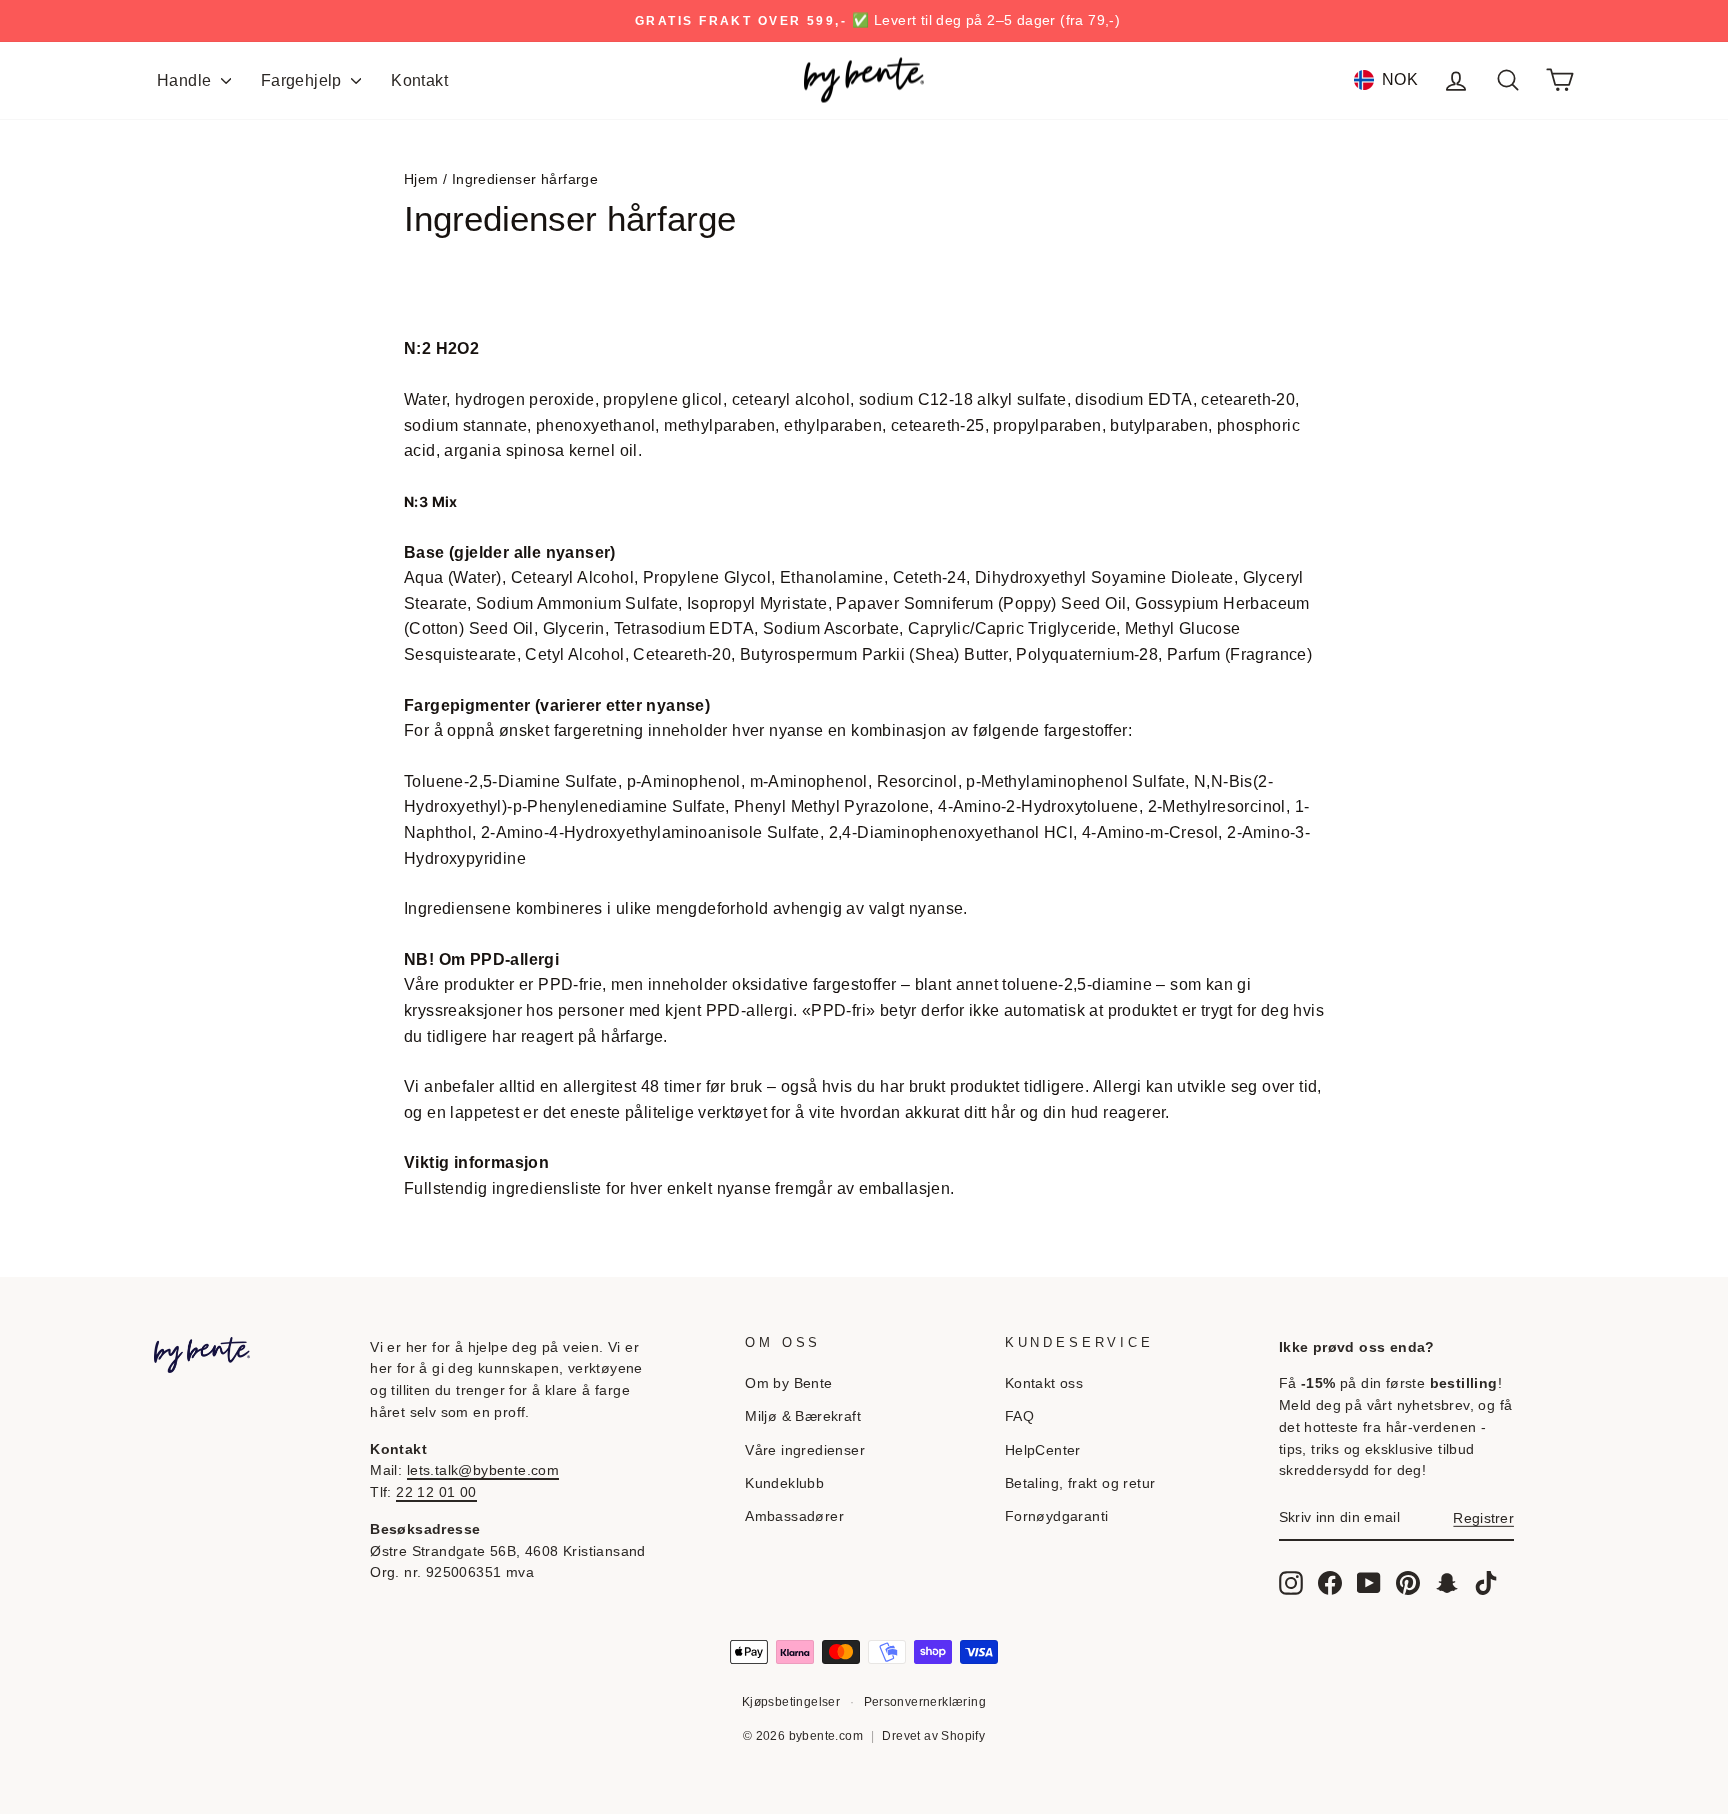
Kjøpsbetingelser (791, 1702)
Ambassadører (794, 1516)
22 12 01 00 (436, 1492)
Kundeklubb (784, 1483)
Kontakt (419, 80)
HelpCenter (1043, 1450)
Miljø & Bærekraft (803, 1416)
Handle (186, 80)
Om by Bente (788, 1383)
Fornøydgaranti (1057, 1516)
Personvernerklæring (925, 1702)
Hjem (421, 179)
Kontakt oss (1044, 1383)
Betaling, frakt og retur (1080, 1483)
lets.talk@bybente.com (483, 1470)
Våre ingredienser (805, 1450)
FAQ (1019, 1416)
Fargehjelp (303, 80)
